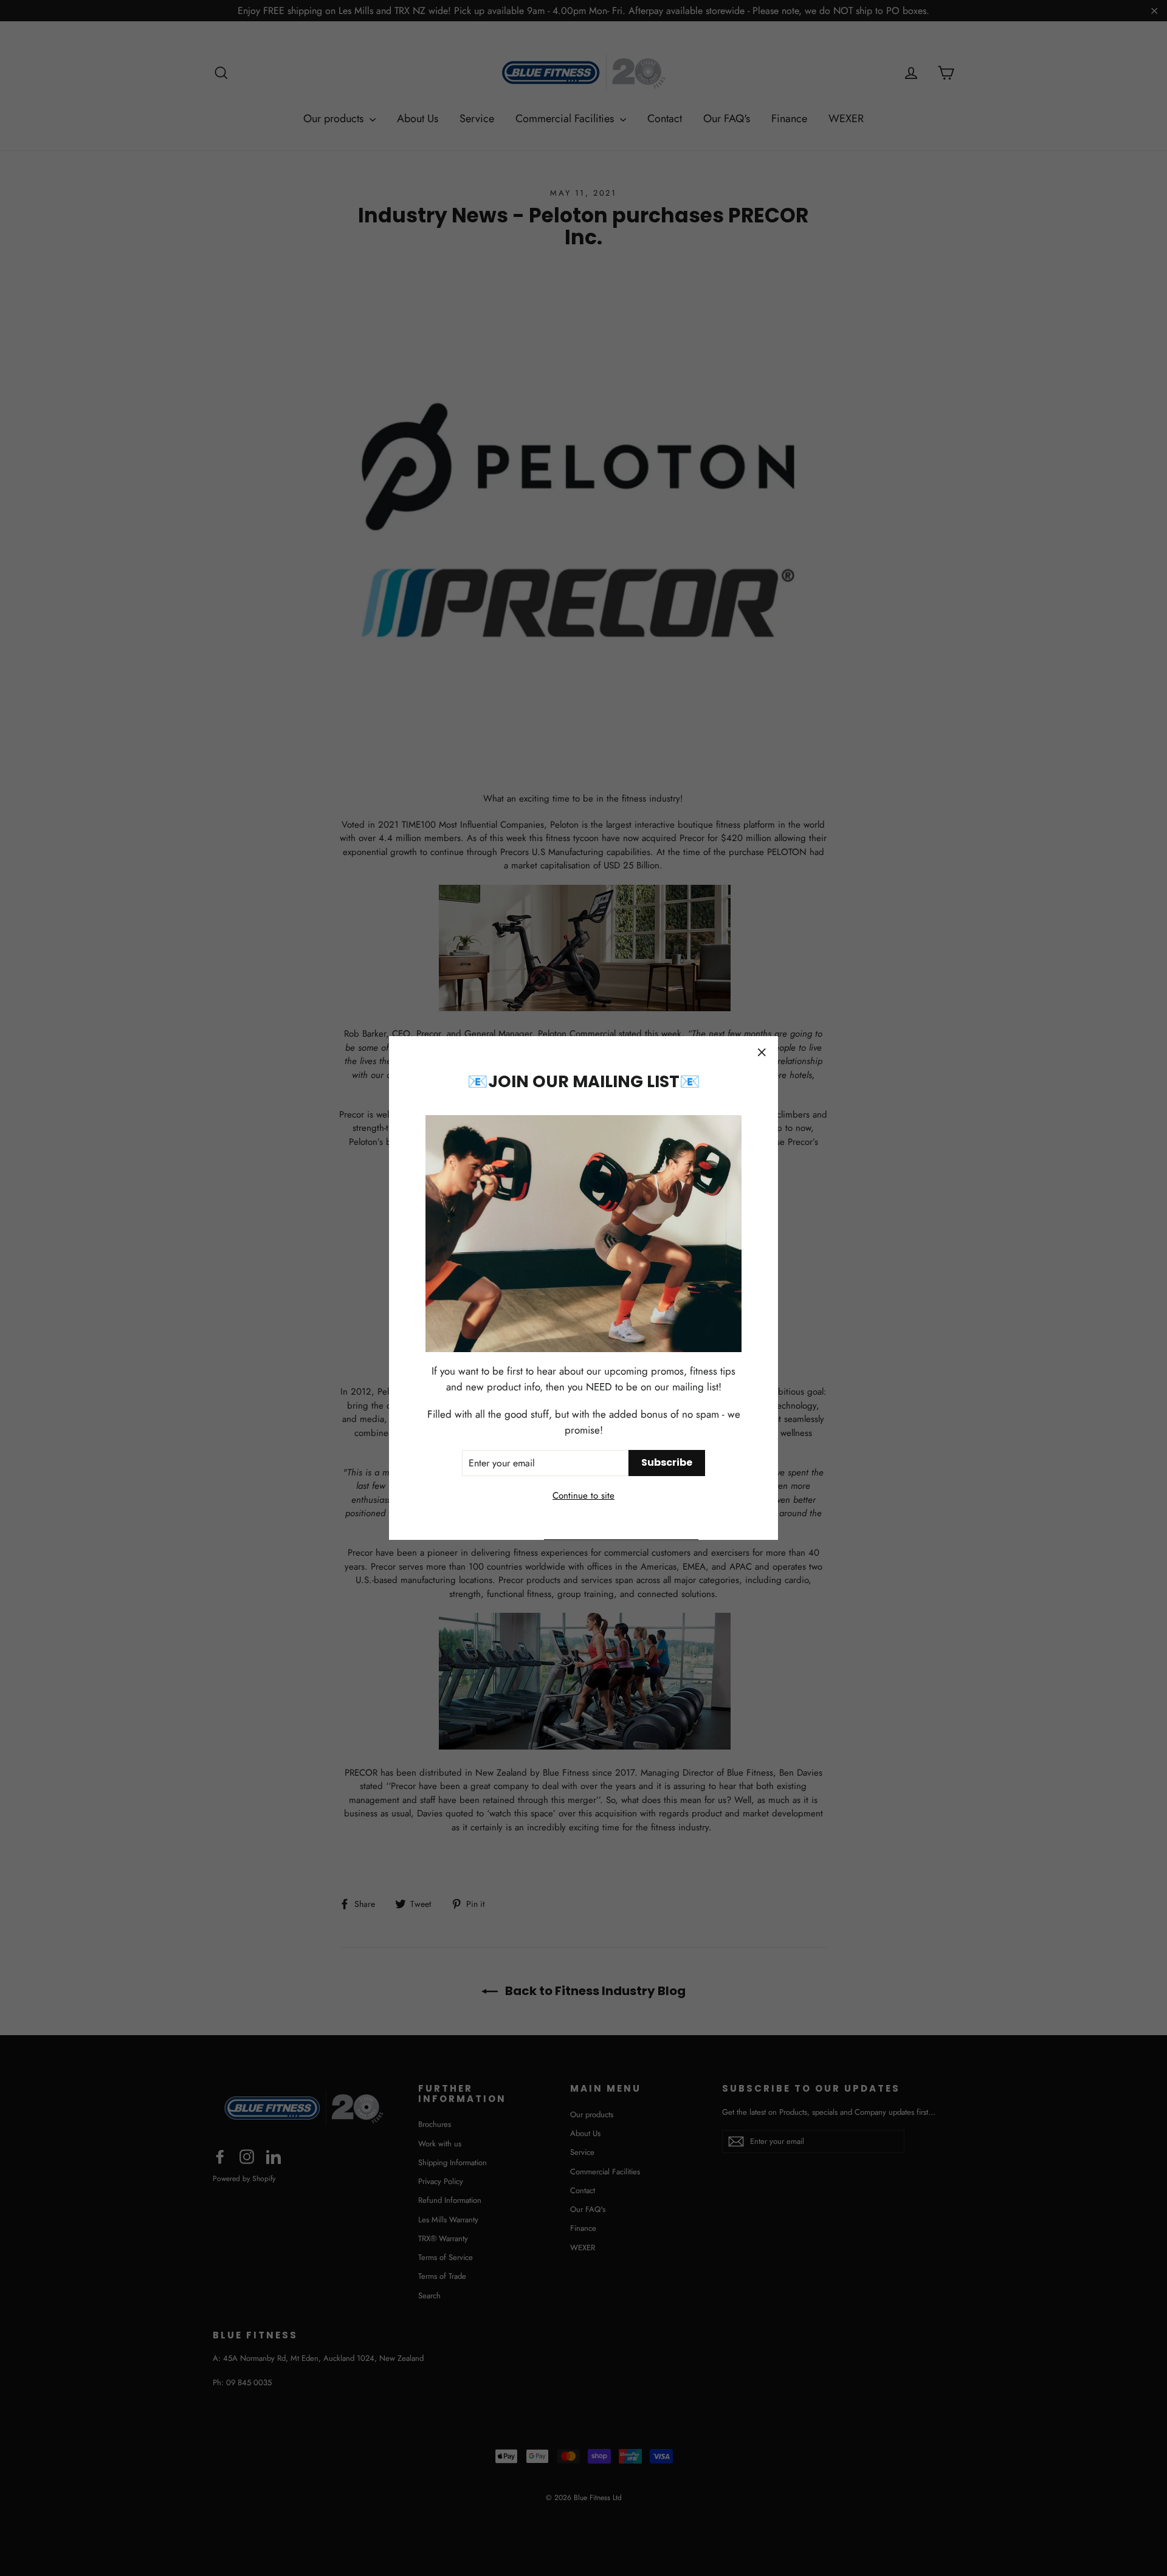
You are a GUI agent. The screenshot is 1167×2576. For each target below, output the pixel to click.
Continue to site (583, 1496)
